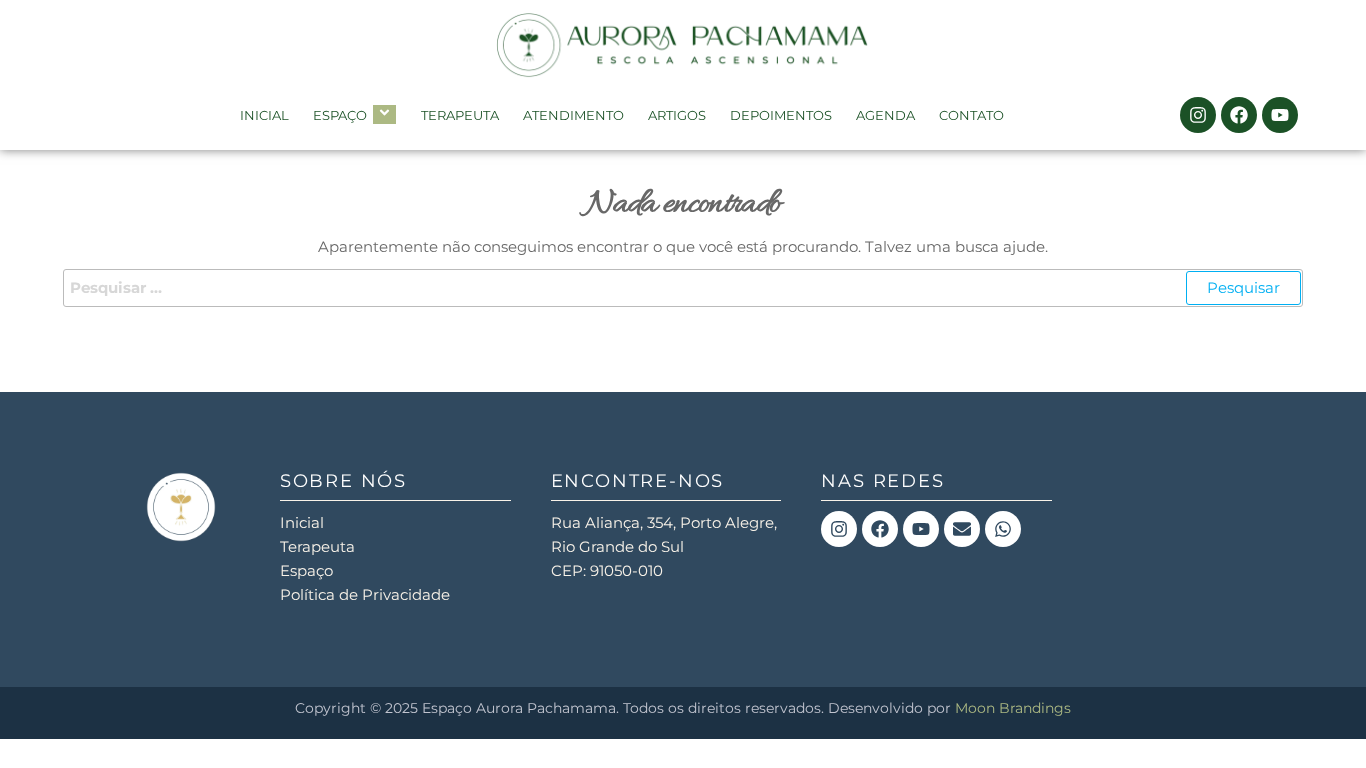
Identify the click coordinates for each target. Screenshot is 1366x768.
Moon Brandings (1013, 708)
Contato (971, 115)
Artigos (677, 115)
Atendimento (573, 115)
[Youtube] (1280, 115)
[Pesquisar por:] (683, 288)
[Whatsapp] (1003, 529)
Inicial (264, 115)
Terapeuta (460, 115)
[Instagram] (1198, 115)
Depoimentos (781, 115)
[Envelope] (962, 529)
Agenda (885, 115)
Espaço (340, 115)
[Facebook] (1239, 115)
